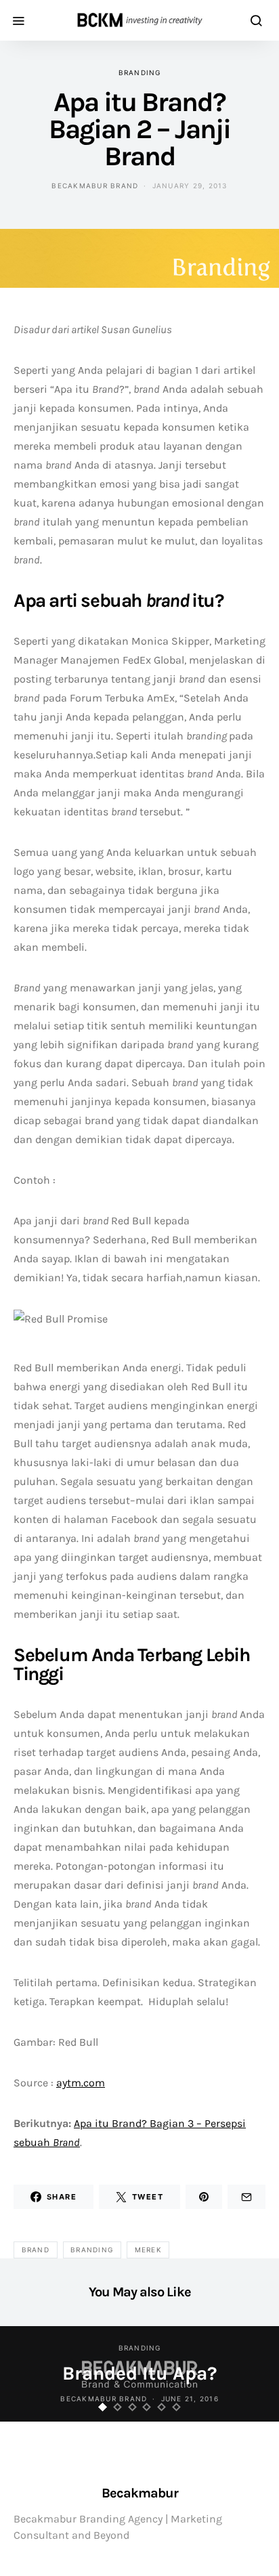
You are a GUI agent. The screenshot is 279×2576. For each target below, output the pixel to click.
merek (148, 2250)
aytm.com (81, 2083)
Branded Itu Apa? (139, 2373)
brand (36, 2250)
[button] (103, 2407)
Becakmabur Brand (95, 186)
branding (140, 72)
